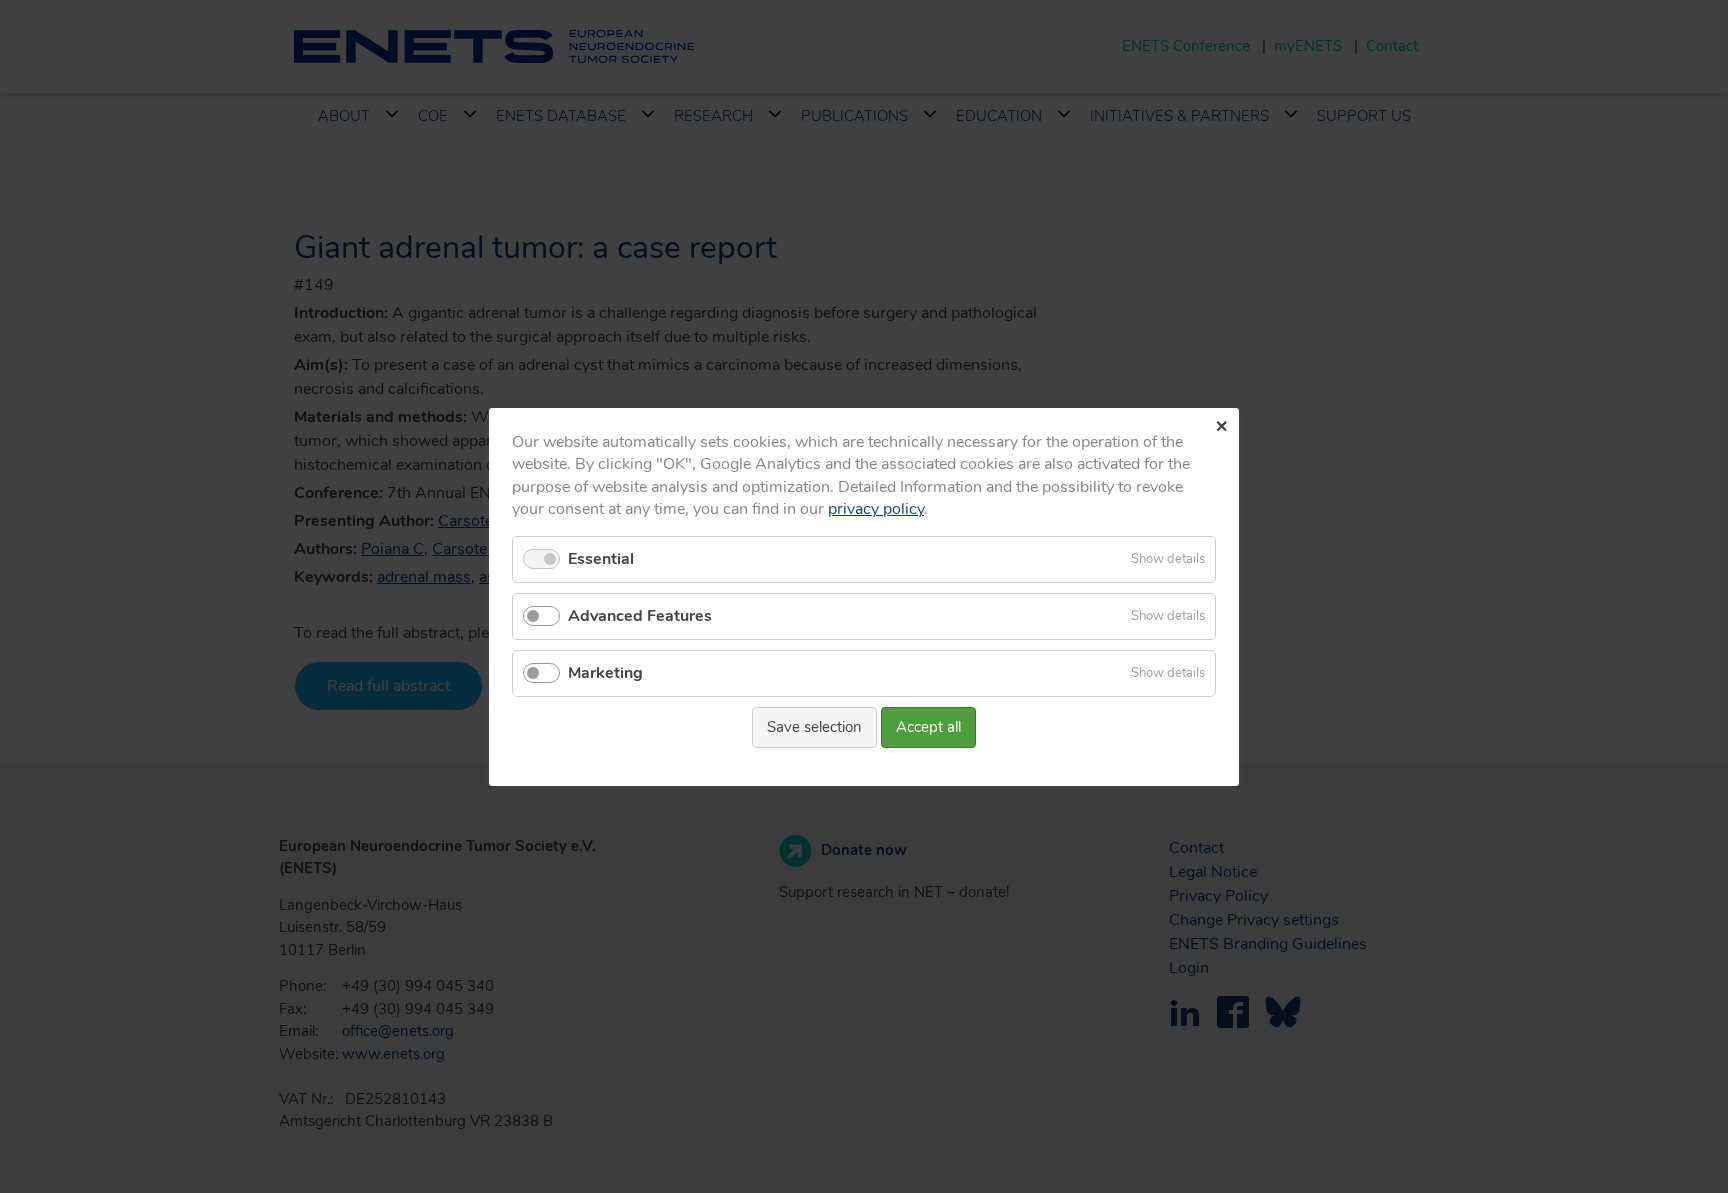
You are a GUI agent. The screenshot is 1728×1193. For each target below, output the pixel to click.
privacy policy (876, 509)
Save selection (814, 727)
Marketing (605, 673)
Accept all (928, 727)
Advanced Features (640, 615)
